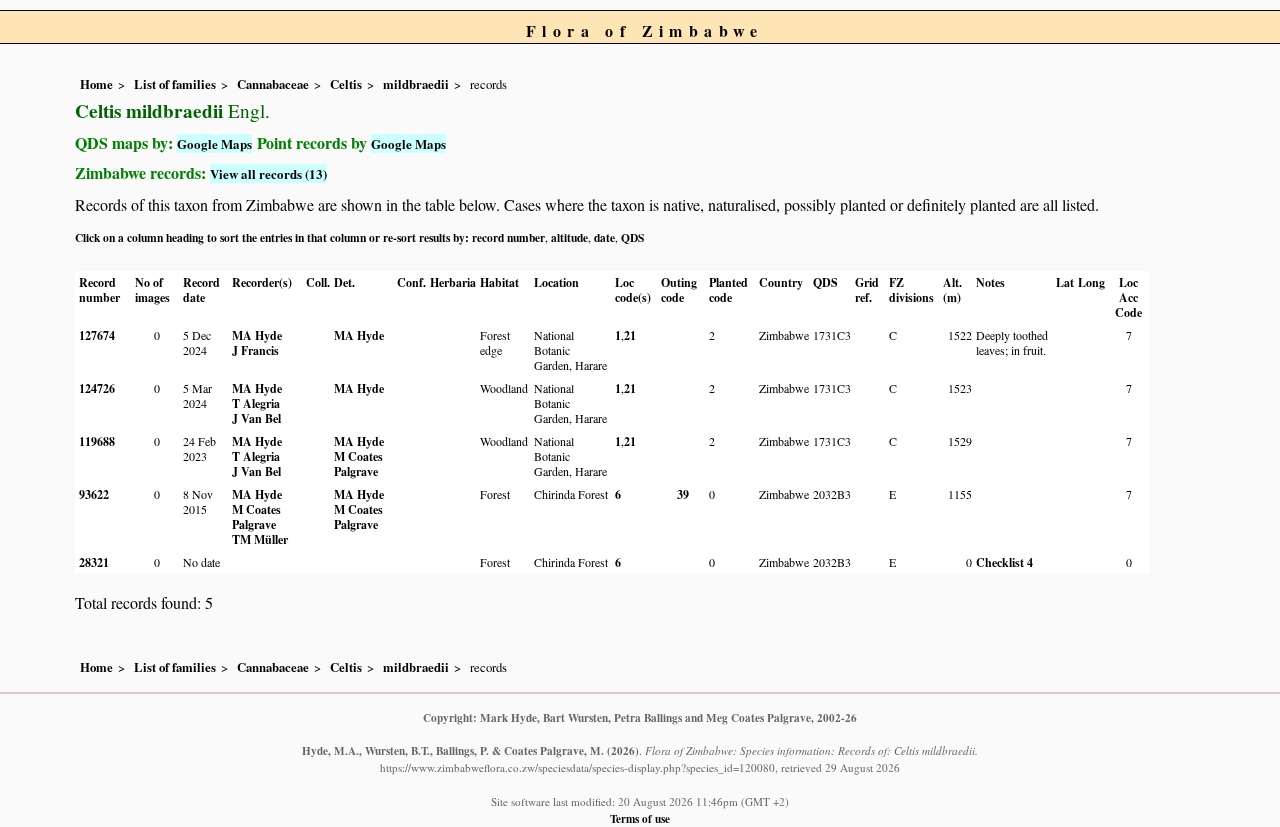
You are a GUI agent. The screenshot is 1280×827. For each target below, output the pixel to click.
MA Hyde (257, 335)
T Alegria (256, 403)
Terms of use (640, 818)
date (604, 237)
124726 (97, 388)
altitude (569, 237)
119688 (97, 441)
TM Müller (260, 539)
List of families (175, 84)
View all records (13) (268, 173)
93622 (94, 494)
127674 (97, 335)
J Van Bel (256, 418)
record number (508, 237)
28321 (94, 562)
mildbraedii (416, 84)
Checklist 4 (1004, 562)
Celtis (346, 84)
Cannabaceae (273, 84)
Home (96, 84)
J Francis (255, 350)
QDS (632, 237)
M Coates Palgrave (358, 464)
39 (683, 494)
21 (630, 335)
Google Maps (214, 143)
